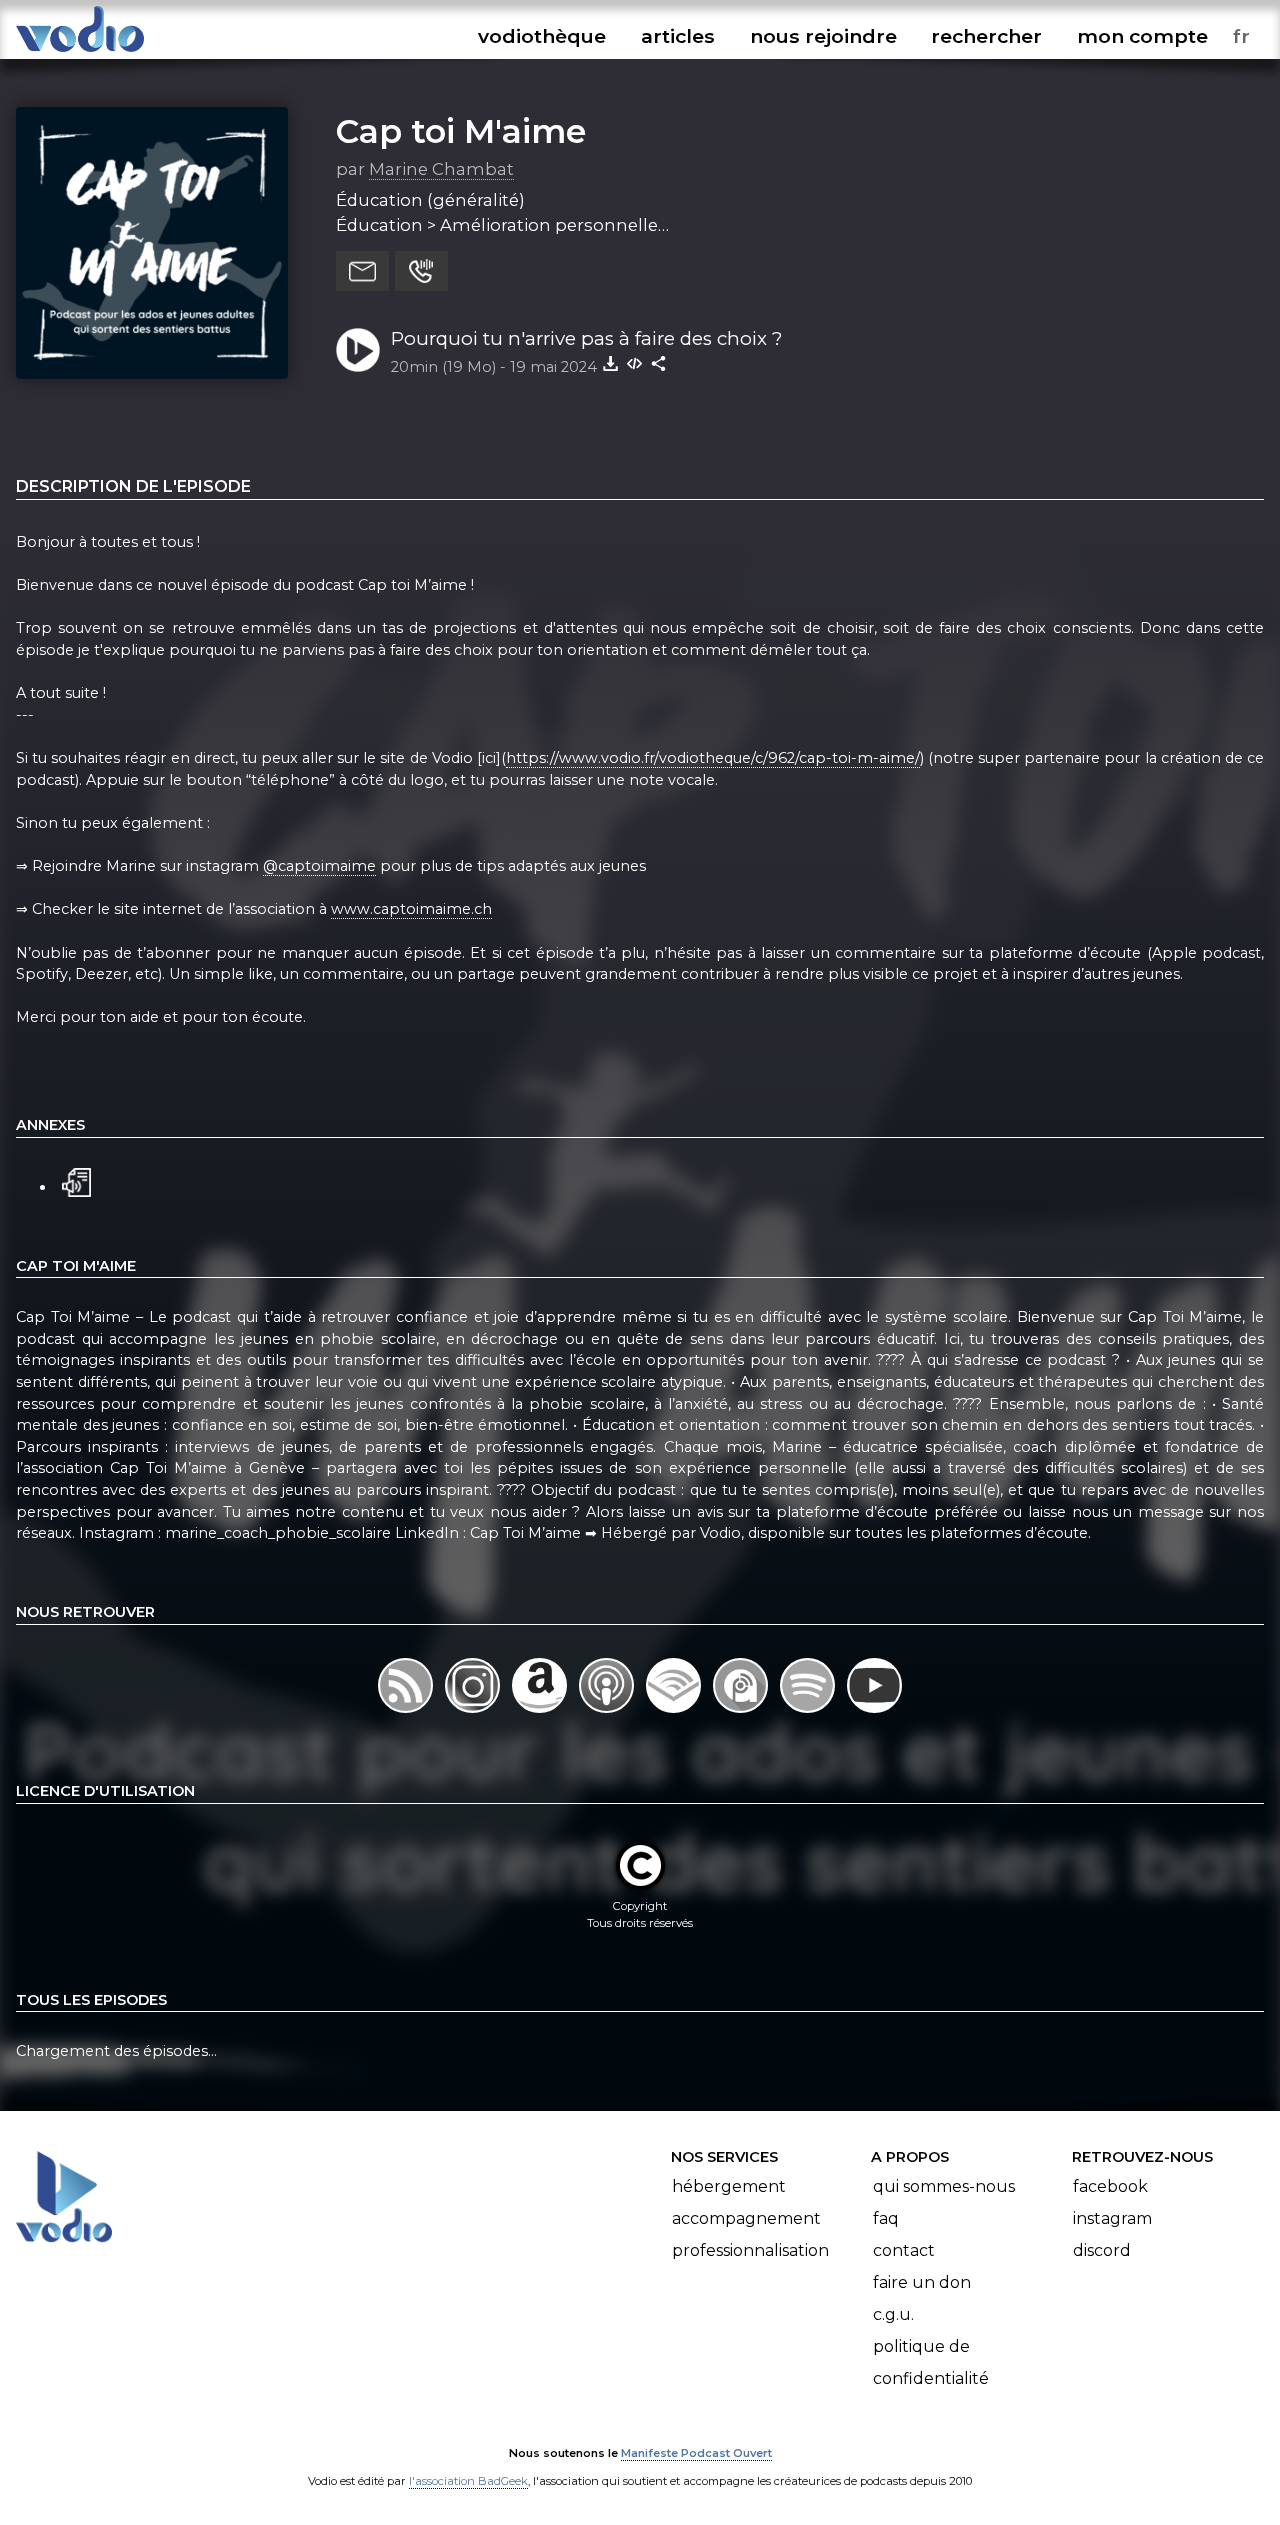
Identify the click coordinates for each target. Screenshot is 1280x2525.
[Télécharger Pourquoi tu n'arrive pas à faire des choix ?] (611, 363)
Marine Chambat (441, 169)
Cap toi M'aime (461, 131)
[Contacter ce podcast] (362, 271)
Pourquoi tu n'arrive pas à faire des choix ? (586, 338)
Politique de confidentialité (931, 2362)
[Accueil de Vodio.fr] (80, 52)
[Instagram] (474, 1712)
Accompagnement (746, 2218)
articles (678, 36)
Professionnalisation (750, 2250)
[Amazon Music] (541, 1712)
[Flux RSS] (407, 1712)
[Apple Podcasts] (608, 1712)
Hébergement (729, 2186)
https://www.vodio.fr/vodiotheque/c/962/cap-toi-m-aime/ (713, 758)
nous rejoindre (823, 36)
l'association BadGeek (468, 2481)
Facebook (1110, 2186)
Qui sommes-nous (944, 2186)
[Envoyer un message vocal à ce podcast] (421, 271)
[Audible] (675, 1712)
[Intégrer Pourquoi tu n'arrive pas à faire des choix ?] (635, 363)
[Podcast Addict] (742, 1712)
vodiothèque (542, 36)
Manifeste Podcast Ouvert (696, 2453)
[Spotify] (809, 1712)
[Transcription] (76, 1180)
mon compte (1142, 36)
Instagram (1112, 2218)
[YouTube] (874, 1712)
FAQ (886, 2218)
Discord (1102, 2250)
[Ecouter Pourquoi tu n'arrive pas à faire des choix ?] (358, 350)
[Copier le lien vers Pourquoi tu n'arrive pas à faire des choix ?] (659, 363)
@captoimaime (319, 866)
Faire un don (922, 2282)
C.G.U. (893, 2314)
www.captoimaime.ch (411, 909)
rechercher (986, 36)
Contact (904, 2250)
